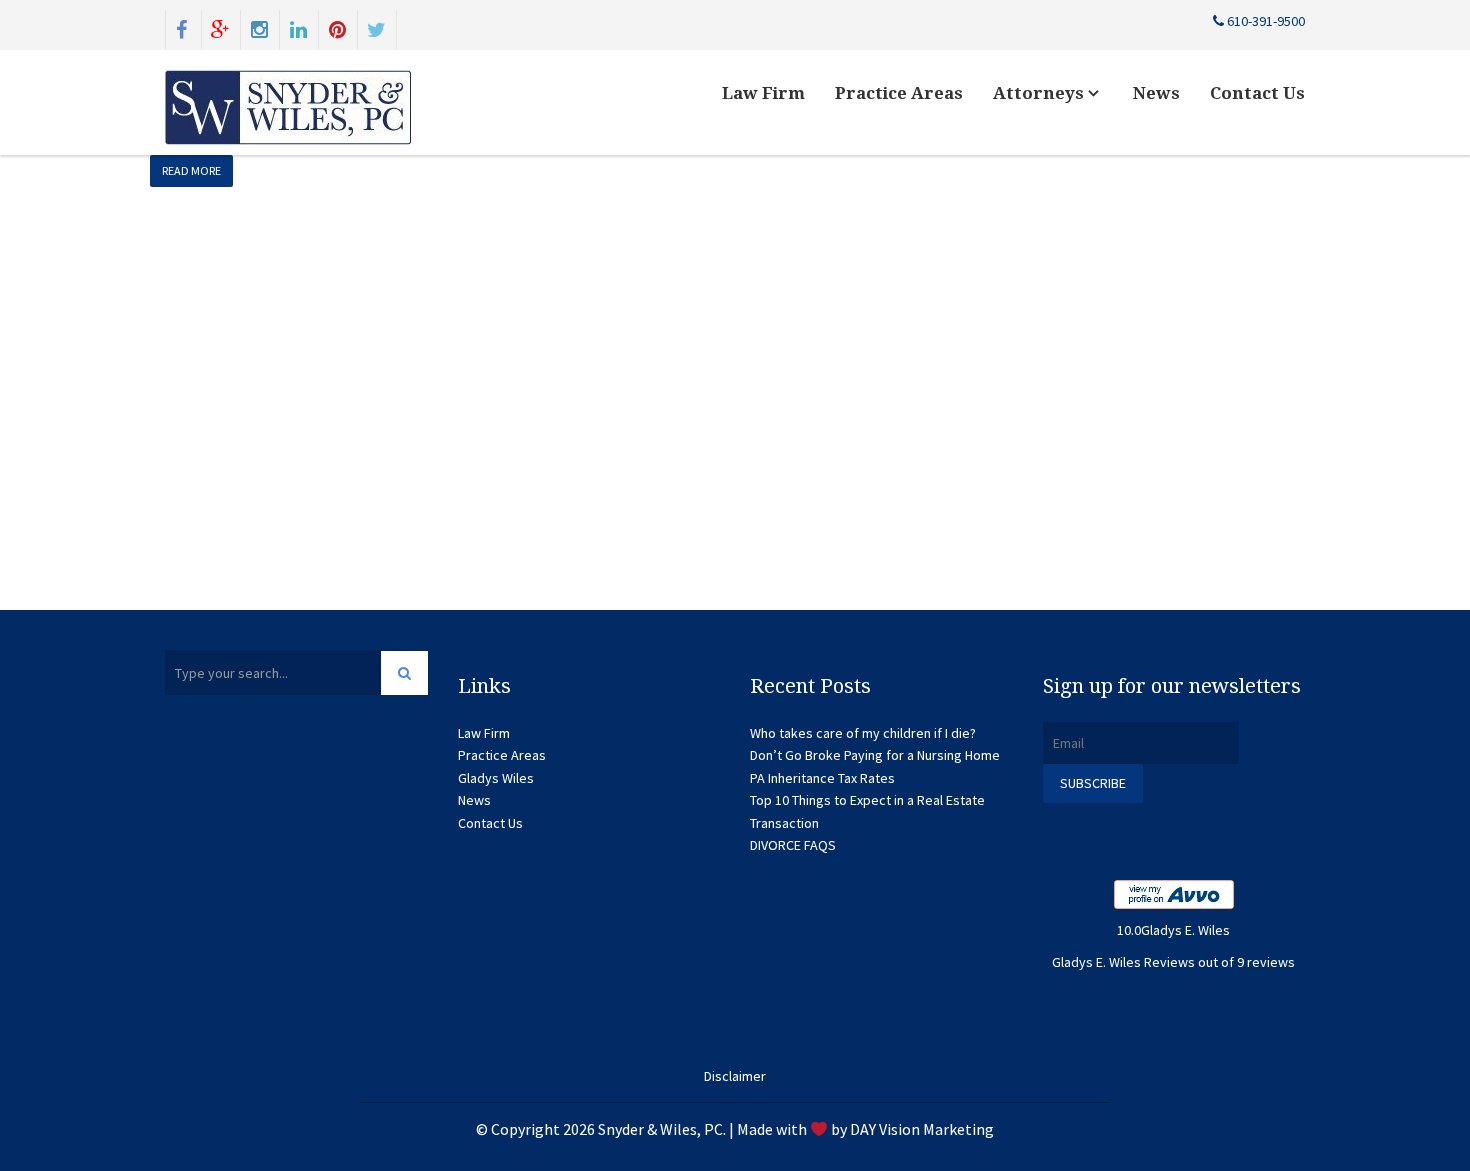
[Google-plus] (221, 28)
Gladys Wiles (496, 778)
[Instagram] (260, 28)
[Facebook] (182, 28)
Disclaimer (735, 1076)
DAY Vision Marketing (922, 1129)
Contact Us (1257, 93)
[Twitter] (377, 28)
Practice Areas (899, 93)
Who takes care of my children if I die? (863, 733)
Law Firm (763, 93)
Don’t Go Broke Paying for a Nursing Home (875, 755)
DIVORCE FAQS (793, 845)
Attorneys (1040, 93)
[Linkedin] (299, 28)
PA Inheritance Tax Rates (822, 778)
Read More (191, 170)
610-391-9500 (1264, 21)
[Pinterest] (338, 28)
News (1156, 93)
